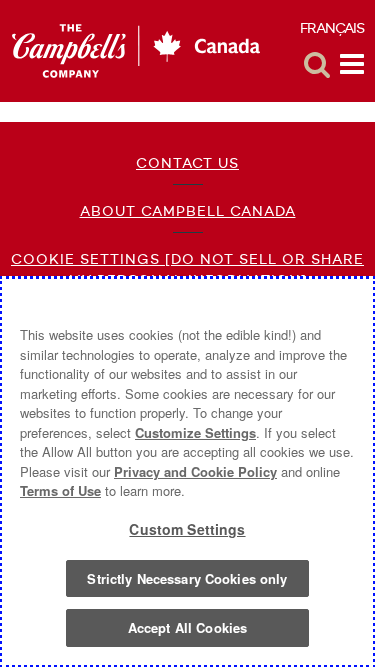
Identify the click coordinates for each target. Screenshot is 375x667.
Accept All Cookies (187, 627)
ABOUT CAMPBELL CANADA (188, 211)
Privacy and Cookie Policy (195, 471)
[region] (187, 472)
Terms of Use (60, 490)
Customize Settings (195, 432)
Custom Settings (187, 529)
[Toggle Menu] (352, 65)
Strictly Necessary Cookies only (187, 578)
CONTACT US (187, 163)
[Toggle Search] (317, 65)
